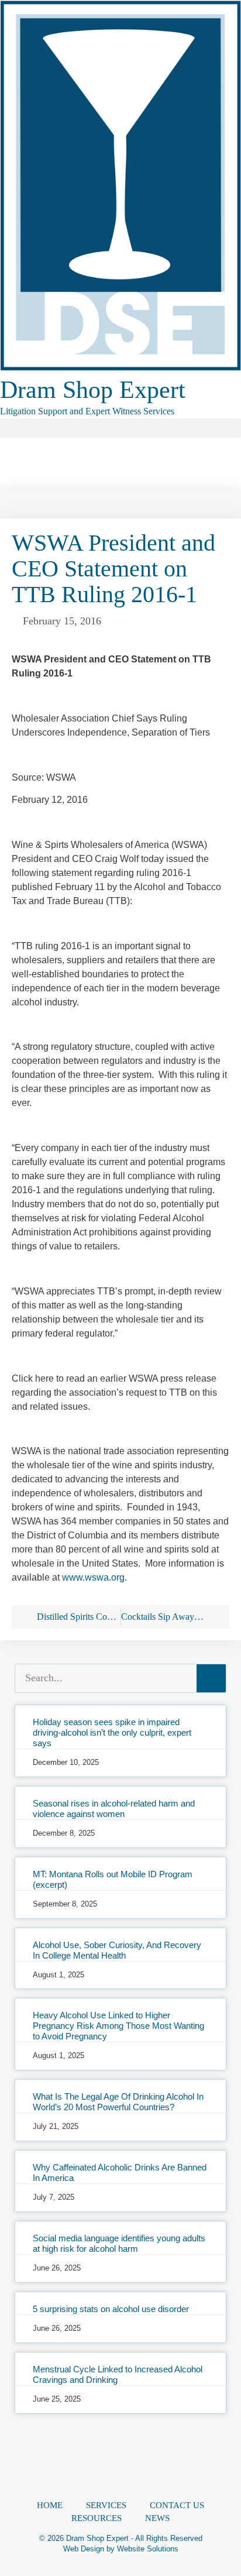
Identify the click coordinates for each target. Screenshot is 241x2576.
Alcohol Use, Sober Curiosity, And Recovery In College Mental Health (117, 1950)
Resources (97, 2518)
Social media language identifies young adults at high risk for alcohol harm (119, 2243)
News (157, 2518)
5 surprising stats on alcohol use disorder (111, 2309)
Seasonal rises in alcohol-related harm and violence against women (114, 1809)
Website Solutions (148, 2549)
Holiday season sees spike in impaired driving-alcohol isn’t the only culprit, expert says (112, 1732)
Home (50, 2505)
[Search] (211, 1678)
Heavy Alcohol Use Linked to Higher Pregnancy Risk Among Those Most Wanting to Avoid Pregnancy (118, 2026)
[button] (120, 428)
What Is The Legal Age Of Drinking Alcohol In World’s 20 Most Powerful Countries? (118, 2102)
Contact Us (177, 2505)
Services (106, 2505)
